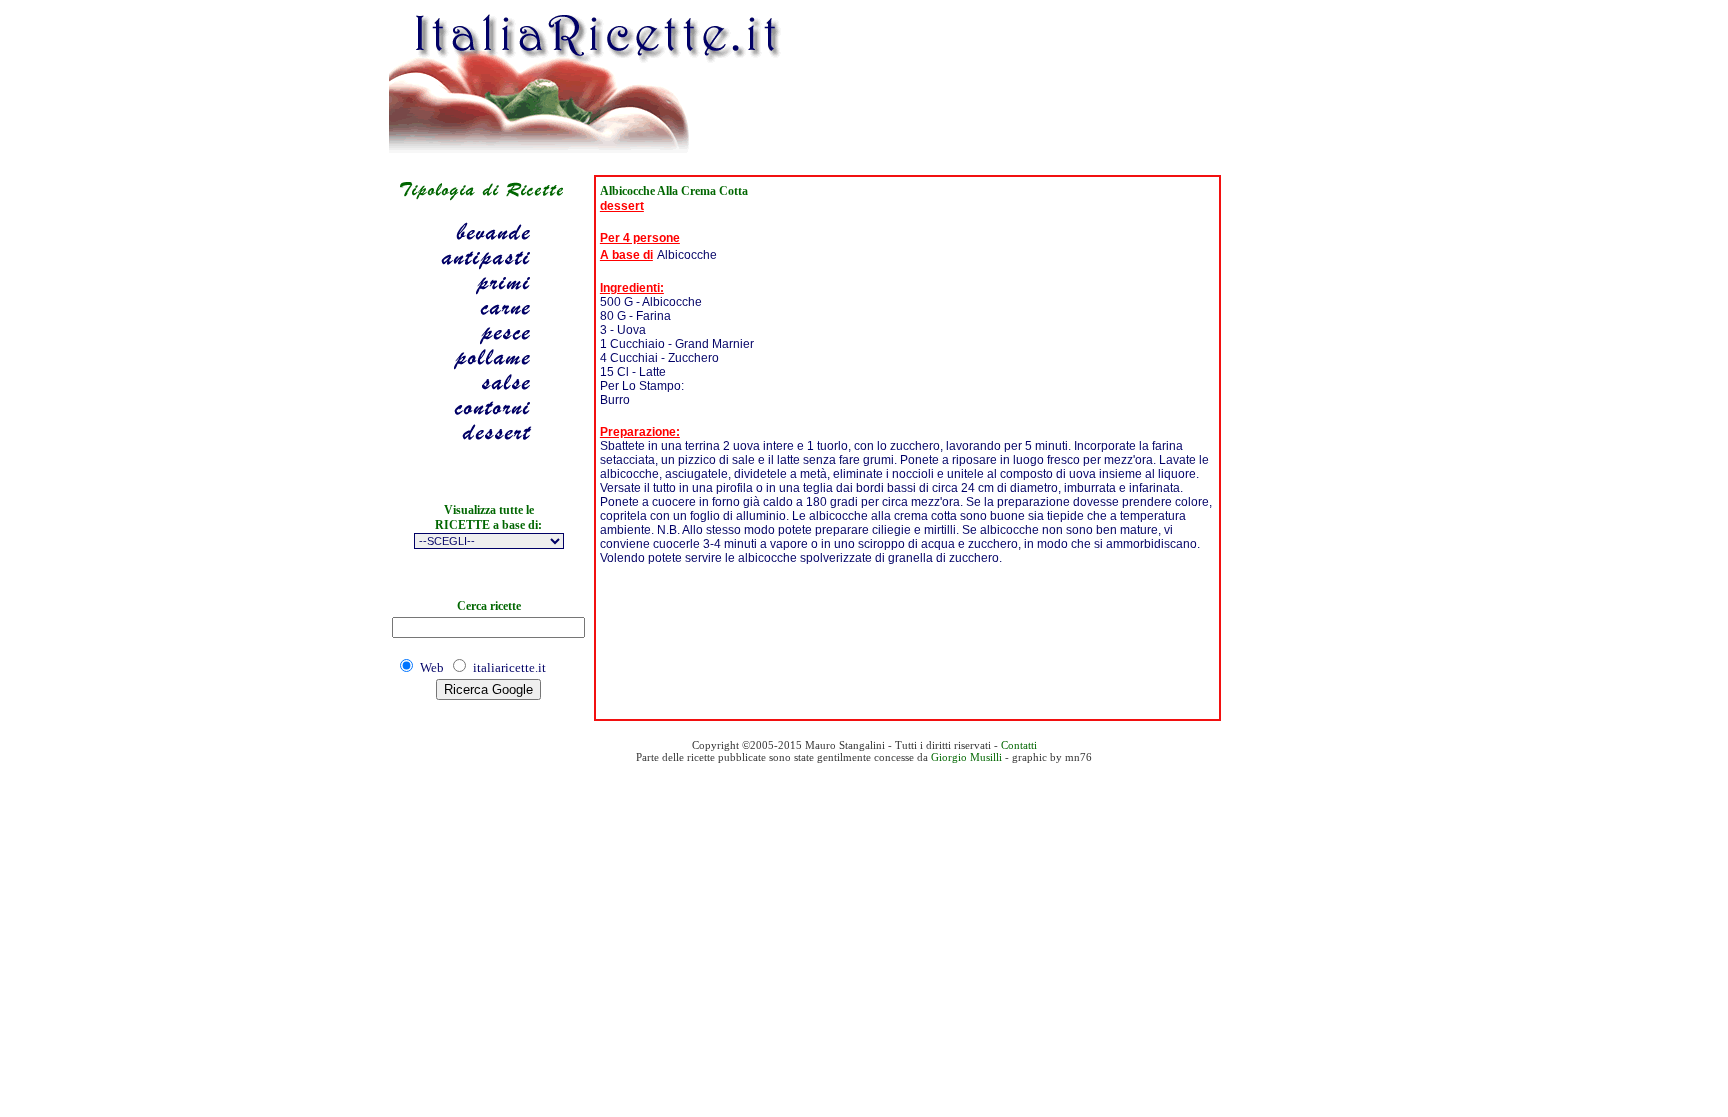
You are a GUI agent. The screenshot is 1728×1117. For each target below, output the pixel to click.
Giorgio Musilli (966, 757)
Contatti (1019, 745)
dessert (622, 206)
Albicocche (687, 255)
